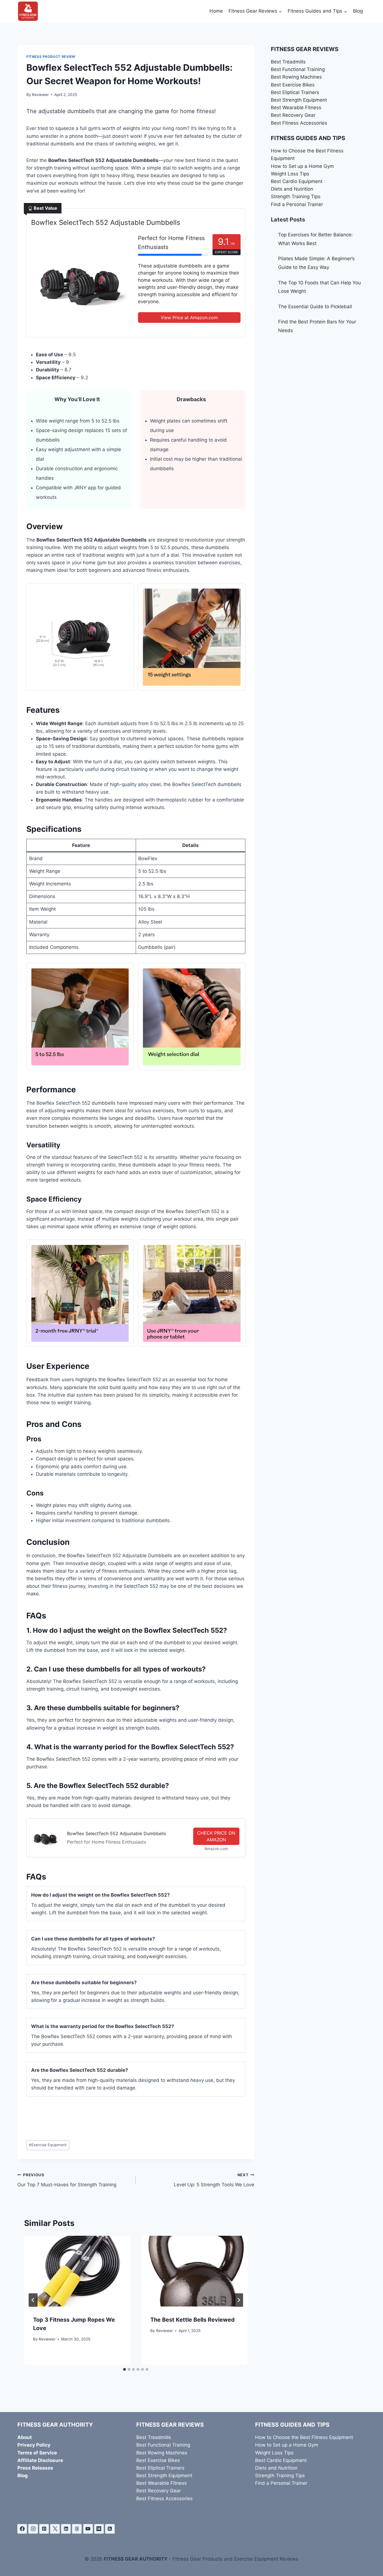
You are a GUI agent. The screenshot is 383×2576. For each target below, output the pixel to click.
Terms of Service (37, 2453)
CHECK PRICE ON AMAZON (216, 1836)
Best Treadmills (288, 62)
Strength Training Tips (296, 197)
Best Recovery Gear (293, 115)
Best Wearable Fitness (296, 108)
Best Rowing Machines (296, 77)
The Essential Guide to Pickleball (315, 307)
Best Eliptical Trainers (295, 92)
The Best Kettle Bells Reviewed (192, 2320)
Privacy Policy (34, 2445)
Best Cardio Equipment (297, 181)
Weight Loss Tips (290, 174)
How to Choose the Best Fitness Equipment (304, 2437)
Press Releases (35, 2468)
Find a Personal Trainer (297, 204)
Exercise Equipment (48, 2145)
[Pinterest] (44, 2529)
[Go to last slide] (33, 2300)
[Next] (239, 2300)
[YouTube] (88, 2529)
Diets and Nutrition (292, 189)
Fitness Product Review (51, 57)
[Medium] (99, 2529)
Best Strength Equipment (299, 100)
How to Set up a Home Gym (302, 166)
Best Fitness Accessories (299, 123)
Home (216, 11)
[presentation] (77, 2271)
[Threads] (77, 2529)
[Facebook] (22, 2529)
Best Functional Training (298, 69)
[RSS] (110, 2529)
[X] (55, 2529)
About (25, 2437)
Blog (358, 11)
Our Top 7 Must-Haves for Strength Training (67, 2180)
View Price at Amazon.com (189, 318)
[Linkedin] (66, 2529)
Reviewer (40, 95)
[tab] (124, 2369)
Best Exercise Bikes (293, 85)
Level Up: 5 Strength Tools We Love (214, 2180)
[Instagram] (33, 2529)
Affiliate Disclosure (40, 2460)
